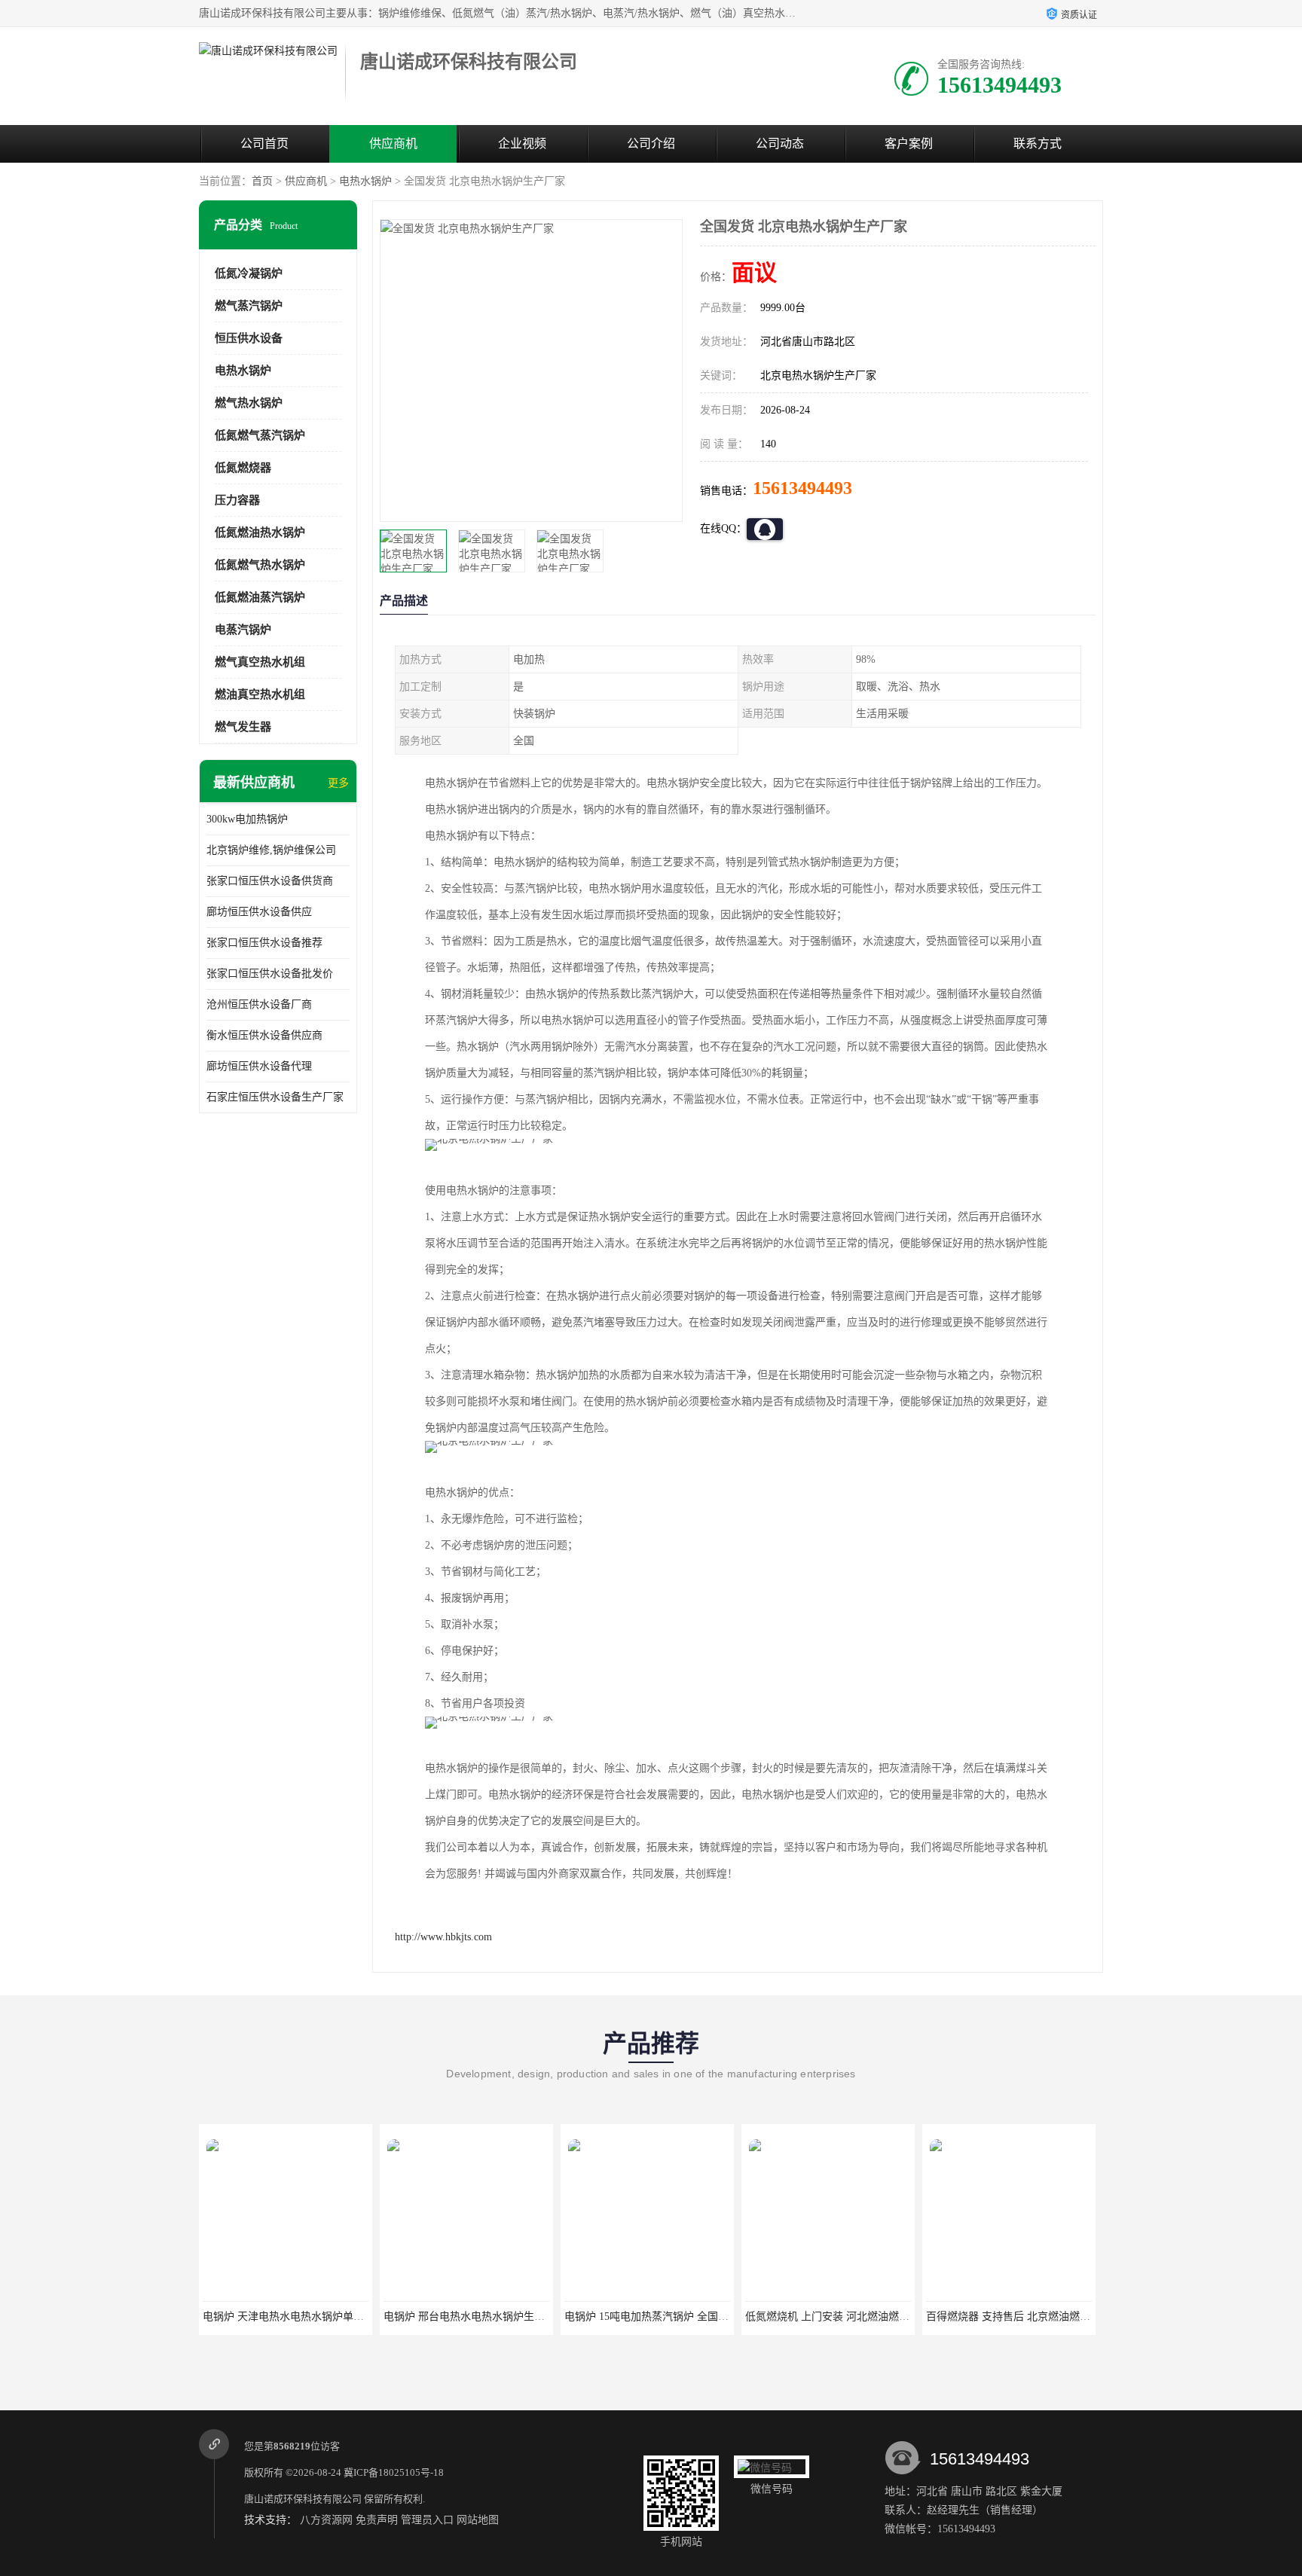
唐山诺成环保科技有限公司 (303, 2499)
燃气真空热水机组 (260, 662)
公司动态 (780, 143)
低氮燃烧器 (243, 468)
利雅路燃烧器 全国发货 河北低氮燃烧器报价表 (1035, 2317)
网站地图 (478, 2520)
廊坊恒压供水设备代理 (259, 1066)
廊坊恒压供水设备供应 (259, 912)
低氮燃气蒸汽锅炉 (260, 435)
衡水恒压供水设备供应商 (264, 1035)
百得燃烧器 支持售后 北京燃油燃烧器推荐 (843, 2317)
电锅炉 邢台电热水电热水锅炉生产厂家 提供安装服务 (327, 2317)
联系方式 (1038, 143)
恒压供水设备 (249, 338)
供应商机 (393, 143)
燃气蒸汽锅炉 (249, 306)
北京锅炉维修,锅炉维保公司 (271, 850)
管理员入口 (427, 2520)
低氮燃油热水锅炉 (260, 533)
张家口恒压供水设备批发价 (270, 974)
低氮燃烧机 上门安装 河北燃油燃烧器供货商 (668, 2317)
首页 (262, 181)
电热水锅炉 (365, 181)
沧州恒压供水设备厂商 (259, 1004)
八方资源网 (326, 2520)
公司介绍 (651, 143)
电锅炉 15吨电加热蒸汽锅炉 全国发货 (471, 2317)
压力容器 (237, 500)
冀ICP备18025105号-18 (394, 2472)
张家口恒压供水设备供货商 (270, 881)
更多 (338, 783)
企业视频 (522, 143)
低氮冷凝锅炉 (249, 273)
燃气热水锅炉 (249, 403)
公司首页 (264, 143)
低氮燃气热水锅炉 (260, 565)
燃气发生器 (243, 727)
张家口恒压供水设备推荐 (264, 943)
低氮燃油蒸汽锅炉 (260, 597)
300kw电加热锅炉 (247, 819)
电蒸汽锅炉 (243, 630)
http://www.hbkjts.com (443, 1937)
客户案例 (909, 143)
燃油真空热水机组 (260, 694)
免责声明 (377, 2520)
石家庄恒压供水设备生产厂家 (275, 1097)
